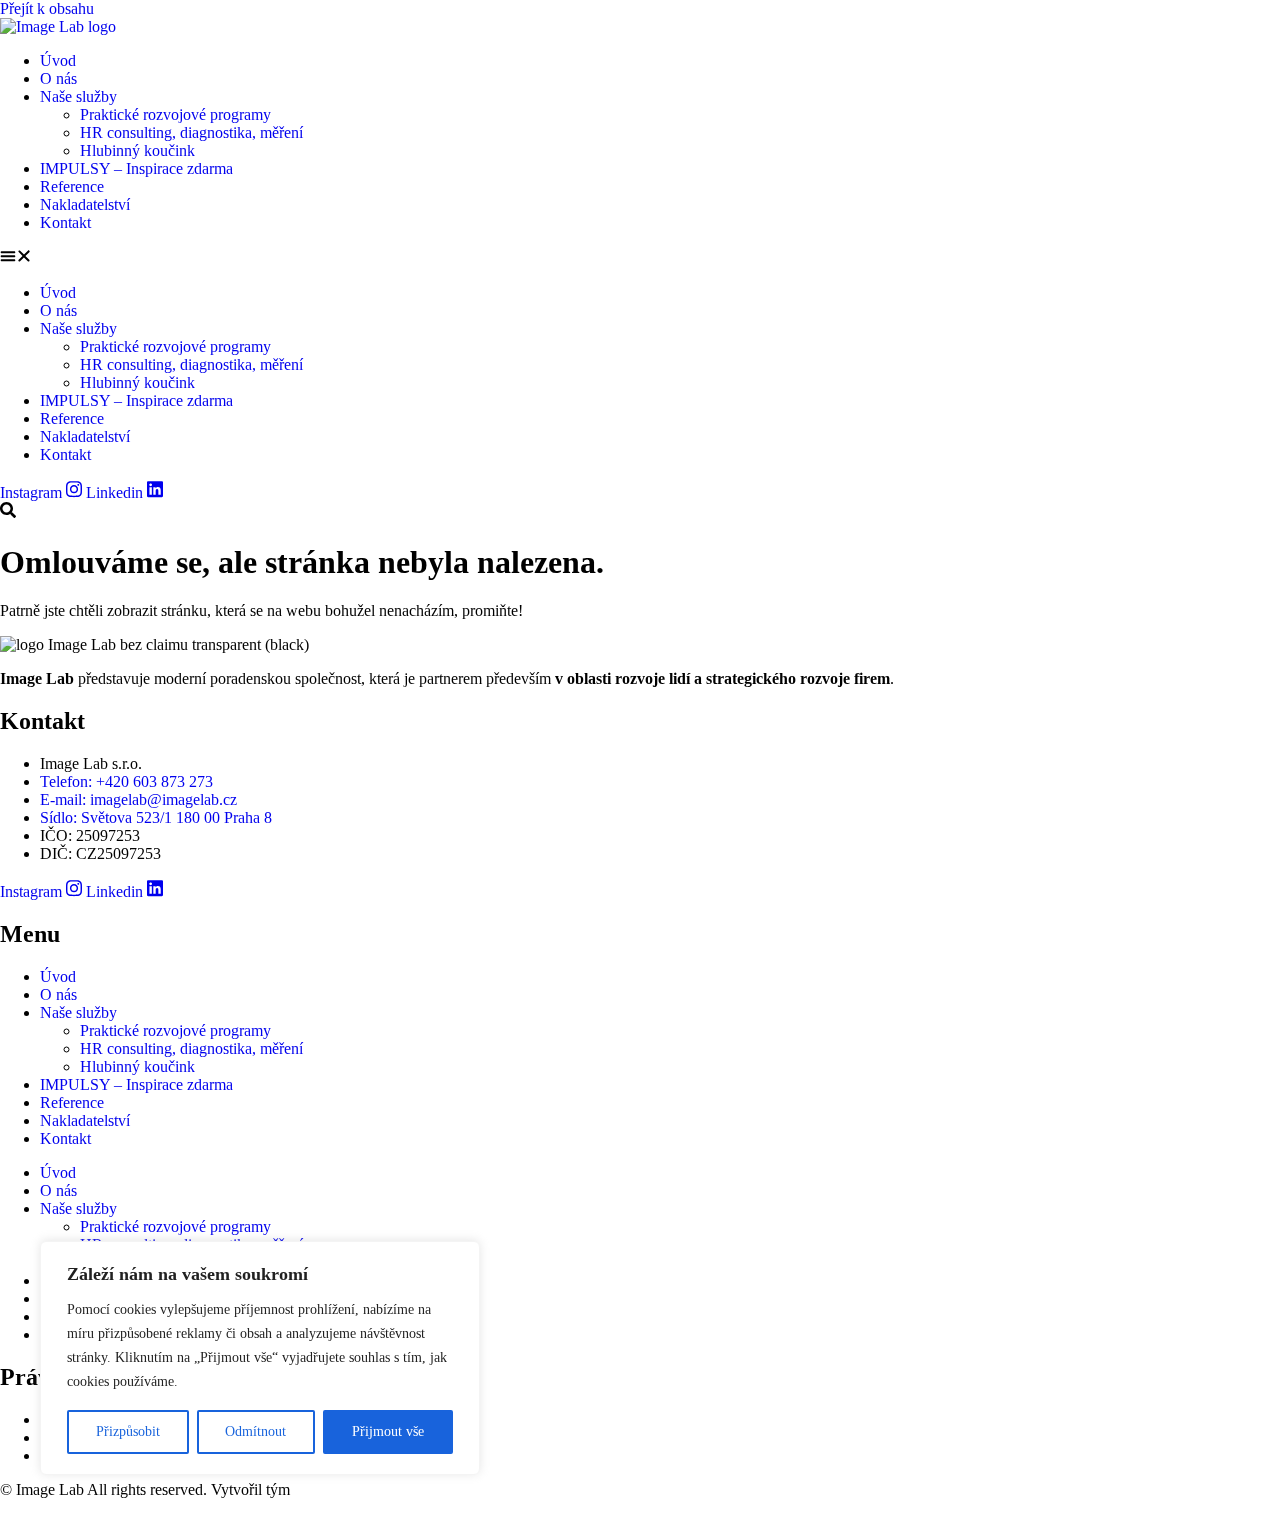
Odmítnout (255, 1431)
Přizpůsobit (128, 1431)
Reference (72, 186)
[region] (260, 1358)
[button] (640, 258)
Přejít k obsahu (47, 8)
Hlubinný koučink (137, 150)
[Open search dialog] (8, 511)
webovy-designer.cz (357, 1489)
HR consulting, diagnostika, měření (191, 132)
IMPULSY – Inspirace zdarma (136, 168)
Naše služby (78, 96)
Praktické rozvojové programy (175, 114)
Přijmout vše (388, 1431)
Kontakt (65, 222)
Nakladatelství (85, 204)
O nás (58, 78)
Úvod (58, 60)
